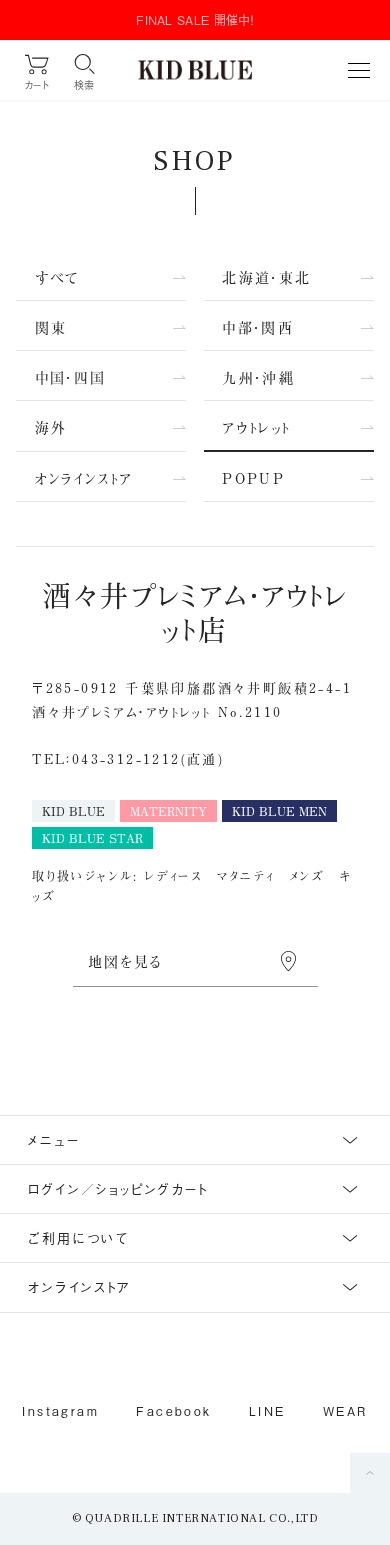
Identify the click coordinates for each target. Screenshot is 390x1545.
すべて (57, 277)
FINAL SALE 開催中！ (195, 20)
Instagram (60, 1411)
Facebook (173, 1411)
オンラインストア (84, 478)
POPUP (253, 478)
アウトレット (256, 427)
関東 (51, 327)
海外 (51, 427)
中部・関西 (258, 327)
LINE (267, 1411)
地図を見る (126, 961)
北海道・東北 (266, 277)
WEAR (345, 1411)
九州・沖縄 (258, 377)
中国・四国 (71, 377)
